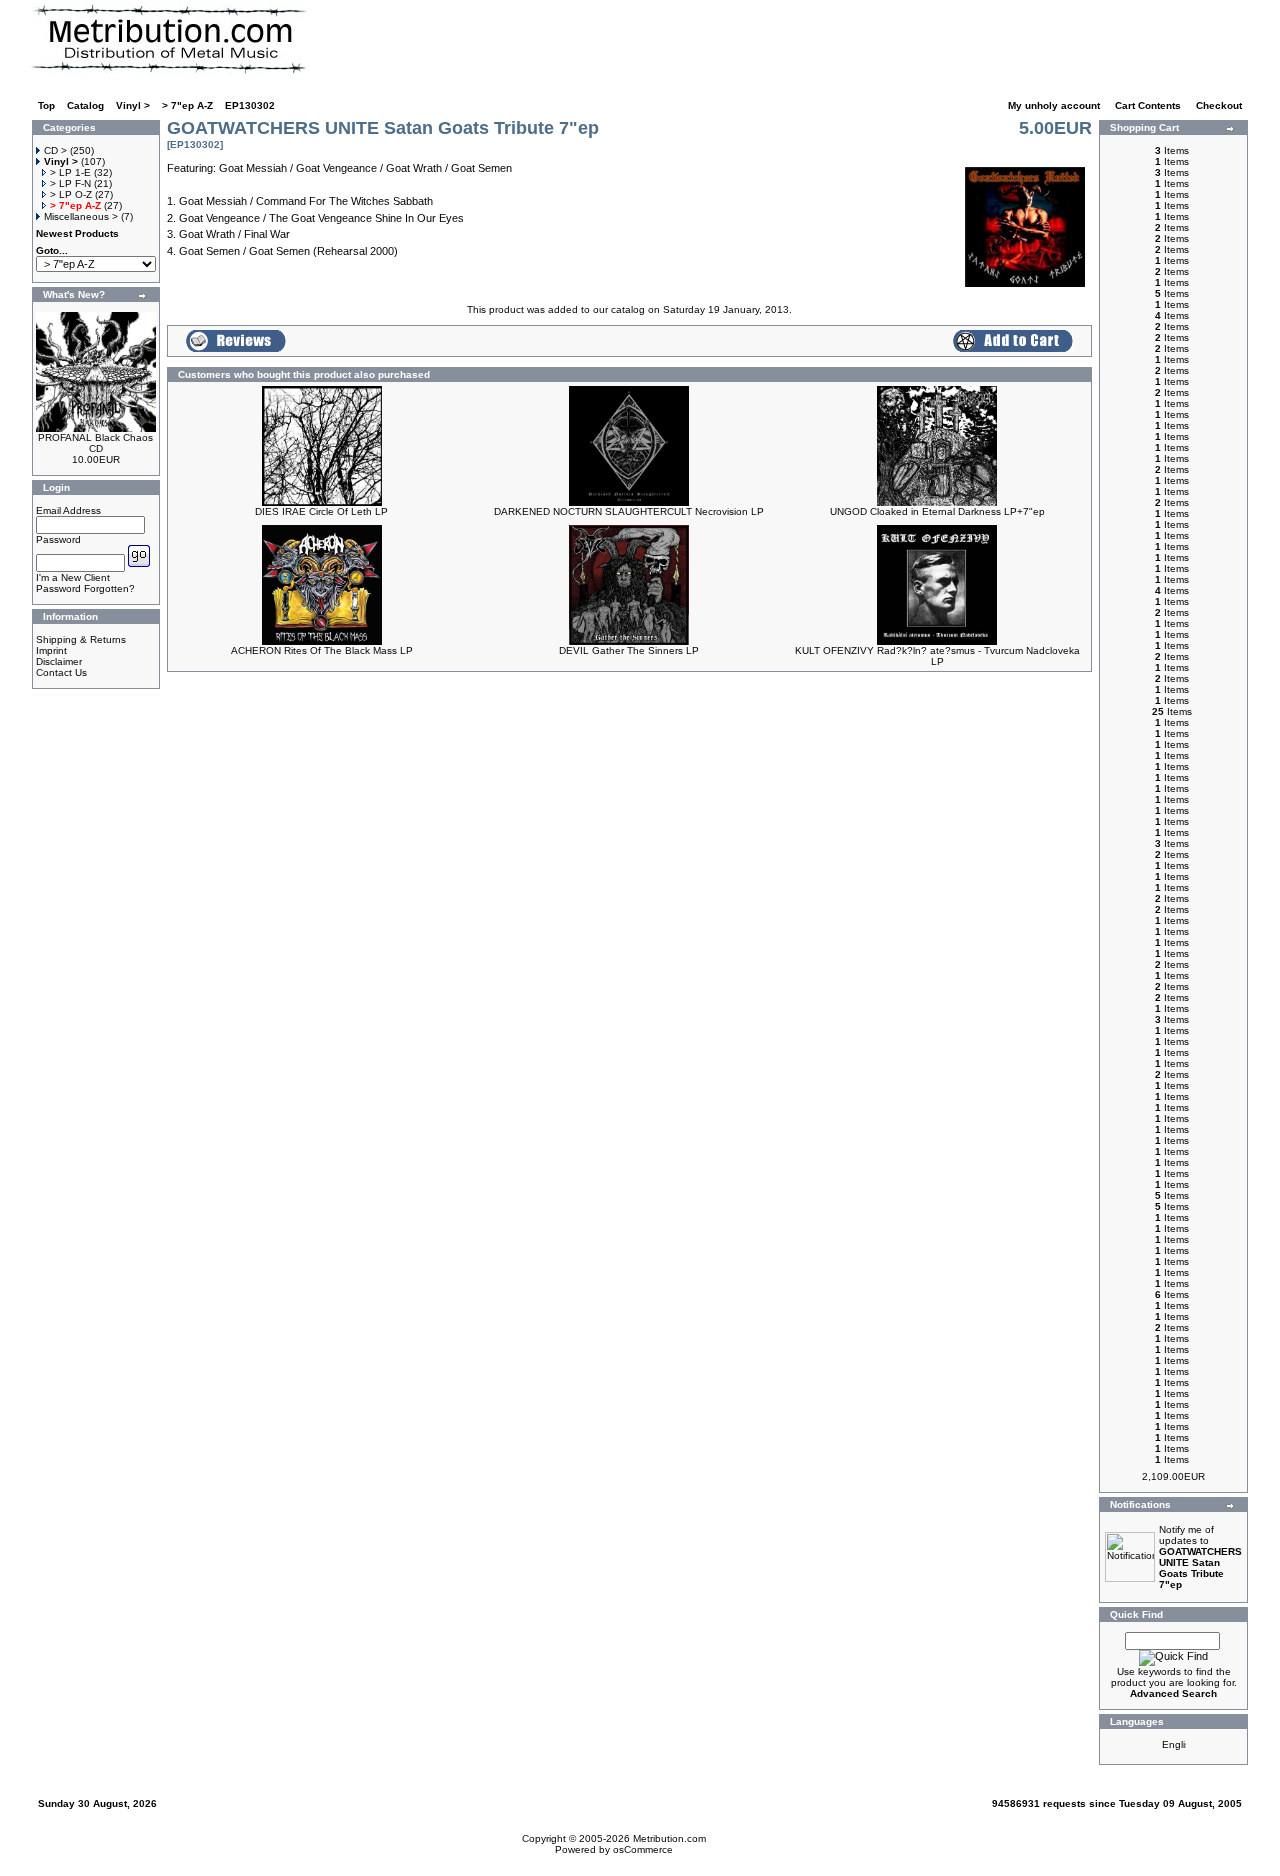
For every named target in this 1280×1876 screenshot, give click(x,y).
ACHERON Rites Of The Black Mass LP (322, 650)
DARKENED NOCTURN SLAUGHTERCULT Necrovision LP (629, 511)
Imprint (51, 650)
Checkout (1220, 105)
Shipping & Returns (81, 639)
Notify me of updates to (1200, 1557)
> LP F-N (70, 183)
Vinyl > (133, 105)
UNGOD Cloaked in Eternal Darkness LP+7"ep (937, 511)
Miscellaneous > (81, 216)
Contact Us (61, 672)
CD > (55, 150)
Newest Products (77, 233)
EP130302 (250, 105)
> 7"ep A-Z (187, 105)
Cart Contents (1149, 105)
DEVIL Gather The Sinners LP (629, 650)
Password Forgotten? (85, 588)
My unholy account (1055, 105)
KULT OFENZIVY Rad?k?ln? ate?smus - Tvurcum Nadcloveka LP (937, 656)
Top (46, 105)
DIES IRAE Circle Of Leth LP (321, 511)
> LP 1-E (70, 172)
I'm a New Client (73, 577)
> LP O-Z (71, 194)
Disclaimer (59, 661)
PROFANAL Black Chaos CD (95, 443)
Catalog (85, 105)
